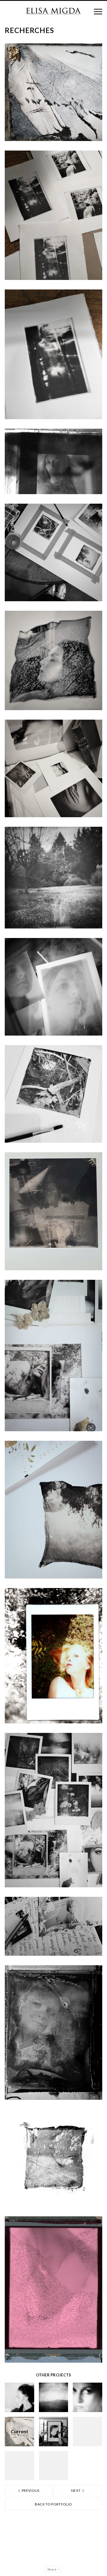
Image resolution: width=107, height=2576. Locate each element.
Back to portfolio (53, 2504)
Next (76, 2490)
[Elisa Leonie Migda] (53, 11)
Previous (30, 2490)
